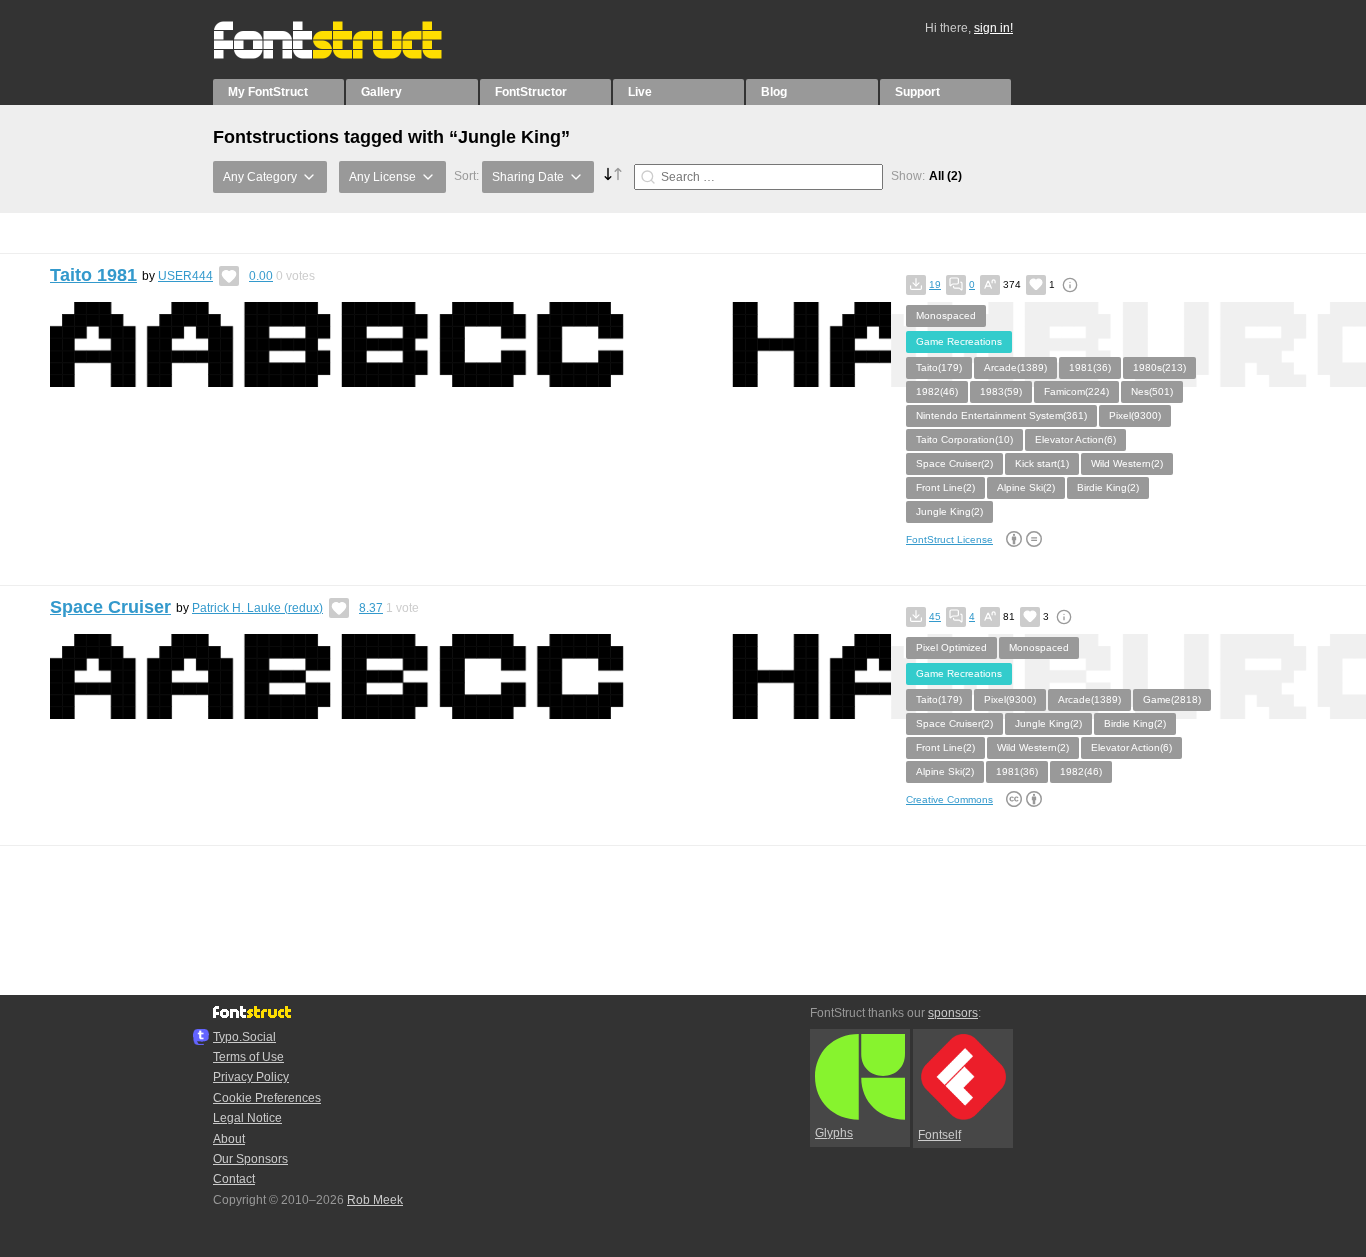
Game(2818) (1172, 699)
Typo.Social (244, 1037)
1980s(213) (1159, 367)
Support (917, 92)
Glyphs (834, 1133)
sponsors (953, 1013)
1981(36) (1090, 367)
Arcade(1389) (1015, 367)
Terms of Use (248, 1057)
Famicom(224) (1076, 391)
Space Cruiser (110, 607)
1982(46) (937, 391)
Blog (774, 92)
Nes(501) (1152, 391)
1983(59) (1001, 391)
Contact (234, 1179)
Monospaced (946, 315)
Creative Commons (949, 799)
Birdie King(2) (1108, 487)
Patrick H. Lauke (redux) (257, 608)
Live (640, 92)
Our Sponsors (250, 1159)
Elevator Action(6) (1075, 439)
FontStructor (531, 92)
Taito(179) (939, 367)
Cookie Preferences (267, 1098)
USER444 (185, 276)
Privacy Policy (251, 1077)
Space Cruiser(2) (954, 463)
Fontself (939, 1135)
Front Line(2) (945, 487)
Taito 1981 (93, 275)
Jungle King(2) (949, 511)
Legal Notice (247, 1118)
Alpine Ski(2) (1026, 487)
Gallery (381, 92)
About (229, 1139)
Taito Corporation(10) (964, 439)
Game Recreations (959, 341)
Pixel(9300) (1135, 415)
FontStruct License (949, 539)
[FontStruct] (348, 55)
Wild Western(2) (1127, 463)
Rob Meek (375, 1200)
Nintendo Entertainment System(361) (1001, 415)
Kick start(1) (1042, 463)
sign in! (993, 28)
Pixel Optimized (951, 647)
